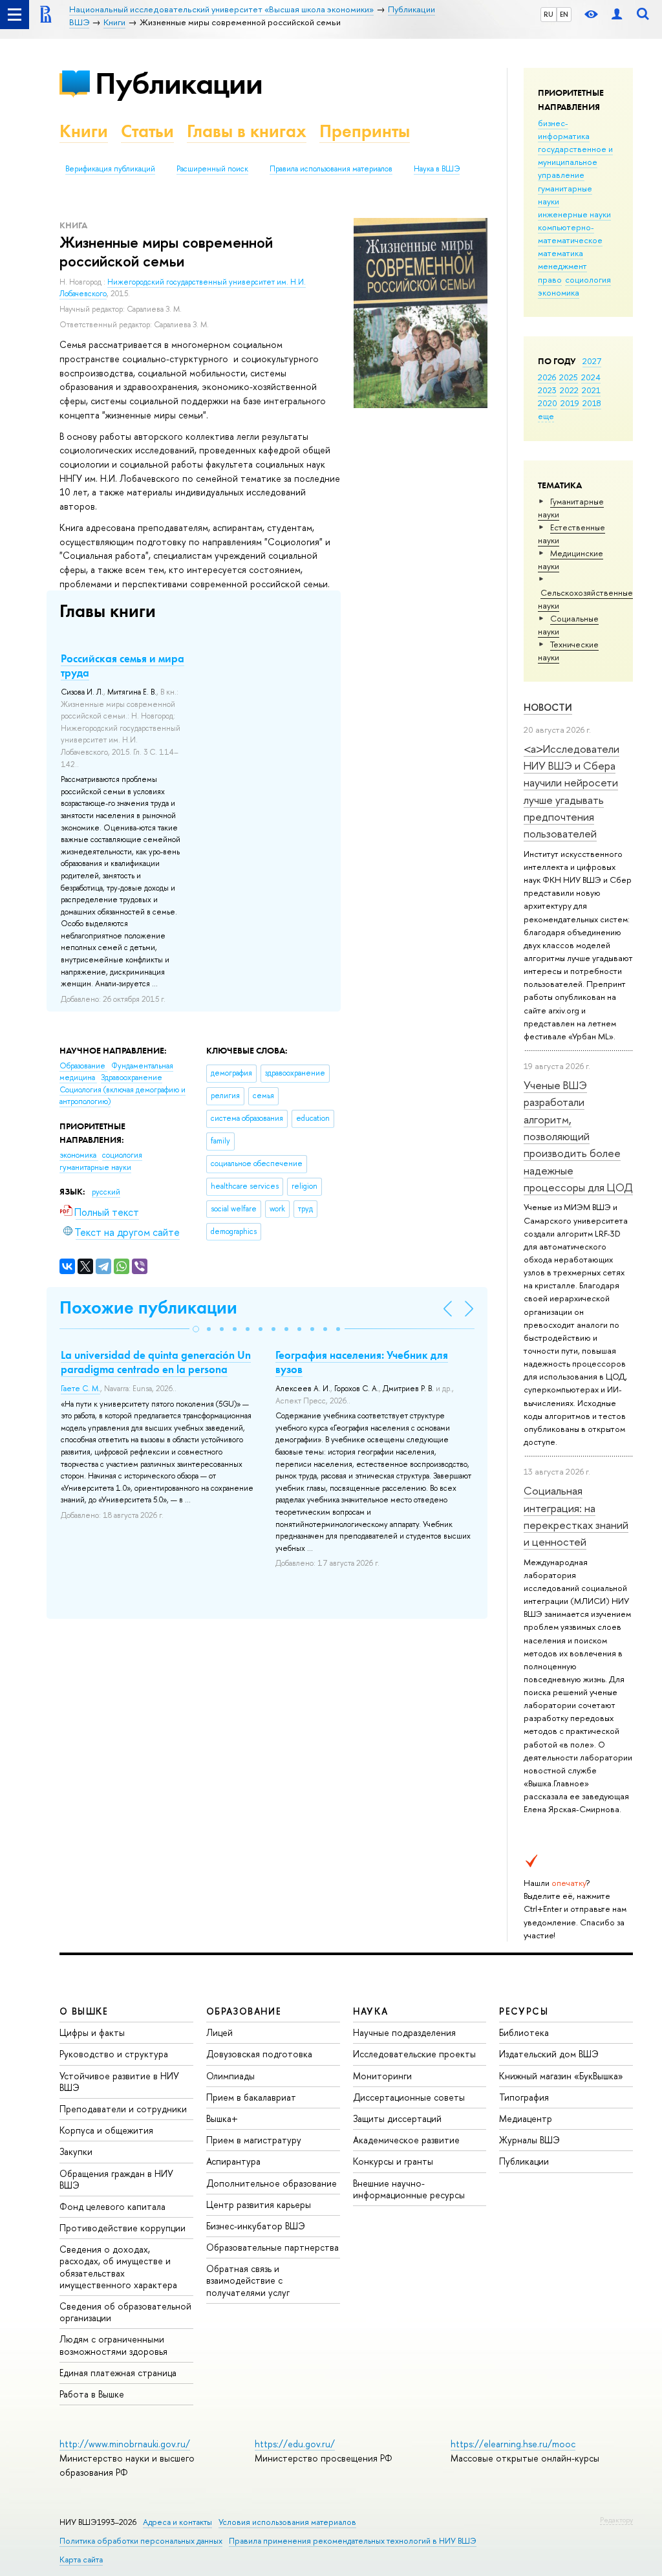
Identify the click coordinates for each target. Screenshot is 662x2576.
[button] (196, 1329)
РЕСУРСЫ (524, 2011)
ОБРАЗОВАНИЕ (244, 2011)
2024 (591, 377)
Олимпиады (230, 2076)
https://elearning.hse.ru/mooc (513, 2444)
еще (546, 416)
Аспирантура (233, 2161)
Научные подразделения (404, 2032)
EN (564, 14)
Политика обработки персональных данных (141, 2541)
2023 (547, 390)
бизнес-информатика (564, 129)
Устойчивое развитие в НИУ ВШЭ (119, 2082)
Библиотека (524, 2032)
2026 (547, 377)
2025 (569, 377)
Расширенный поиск (212, 169)
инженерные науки (574, 214)
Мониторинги (382, 2076)
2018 (592, 403)
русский (106, 1192)
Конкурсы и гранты (393, 2161)
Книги (84, 131)
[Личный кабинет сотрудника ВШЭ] (617, 15)
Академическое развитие (406, 2140)
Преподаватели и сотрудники (123, 2109)
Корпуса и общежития (106, 2130)
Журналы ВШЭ (529, 2140)
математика (561, 253)
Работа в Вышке (92, 2394)
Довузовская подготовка (259, 2054)
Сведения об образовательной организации (125, 2312)
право (550, 279)
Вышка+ (222, 2118)
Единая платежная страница (118, 2373)
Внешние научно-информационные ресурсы (409, 2189)
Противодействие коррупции (123, 2228)
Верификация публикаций (110, 169)
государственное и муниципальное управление (575, 162)
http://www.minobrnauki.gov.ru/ (125, 2444)
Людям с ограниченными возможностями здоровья (113, 2345)
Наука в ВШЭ (437, 169)
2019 (570, 403)
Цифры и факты (92, 2032)
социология (588, 279)
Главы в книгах (247, 131)
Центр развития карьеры (259, 2204)
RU (549, 14)
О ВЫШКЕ (84, 2011)
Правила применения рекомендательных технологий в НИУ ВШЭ (353, 2541)
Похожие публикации (148, 1307)
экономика (559, 292)
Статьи (147, 131)
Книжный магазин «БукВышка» (561, 2076)
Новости (548, 707)
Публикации (179, 83)
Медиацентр (526, 2118)
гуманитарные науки (95, 1167)
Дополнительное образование (272, 2183)
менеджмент (562, 266)
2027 (592, 361)
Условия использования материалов (287, 2522)
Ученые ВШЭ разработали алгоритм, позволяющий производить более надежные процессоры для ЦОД (578, 1136)
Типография (524, 2097)
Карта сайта (81, 2560)
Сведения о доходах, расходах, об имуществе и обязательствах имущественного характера (118, 2267)
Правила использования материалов (331, 169)
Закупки (76, 2151)
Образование (83, 1066)
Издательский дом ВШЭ (549, 2054)
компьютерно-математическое (570, 233)
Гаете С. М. (80, 1389)
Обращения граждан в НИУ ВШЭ (116, 2179)
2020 (548, 403)
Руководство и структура (114, 2054)
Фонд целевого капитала (112, 2206)
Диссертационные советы (409, 2097)
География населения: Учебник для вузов (362, 1362)
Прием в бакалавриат (251, 2097)
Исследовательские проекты (414, 2054)
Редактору (616, 2520)
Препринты (365, 131)
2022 (569, 390)
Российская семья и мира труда (123, 666)
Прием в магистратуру (254, 2140)
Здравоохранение (132, 1077)
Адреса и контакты (177, 2522)
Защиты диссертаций (397, 2118)
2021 (591, 390)
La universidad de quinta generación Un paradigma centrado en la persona (156, 1362)
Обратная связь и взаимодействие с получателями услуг (248, 2280)
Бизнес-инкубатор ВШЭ (256, 2226)
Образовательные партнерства (272, 2247)
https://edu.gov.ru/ (295, 2444)
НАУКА (371, 2011)
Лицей (219, 2032)
